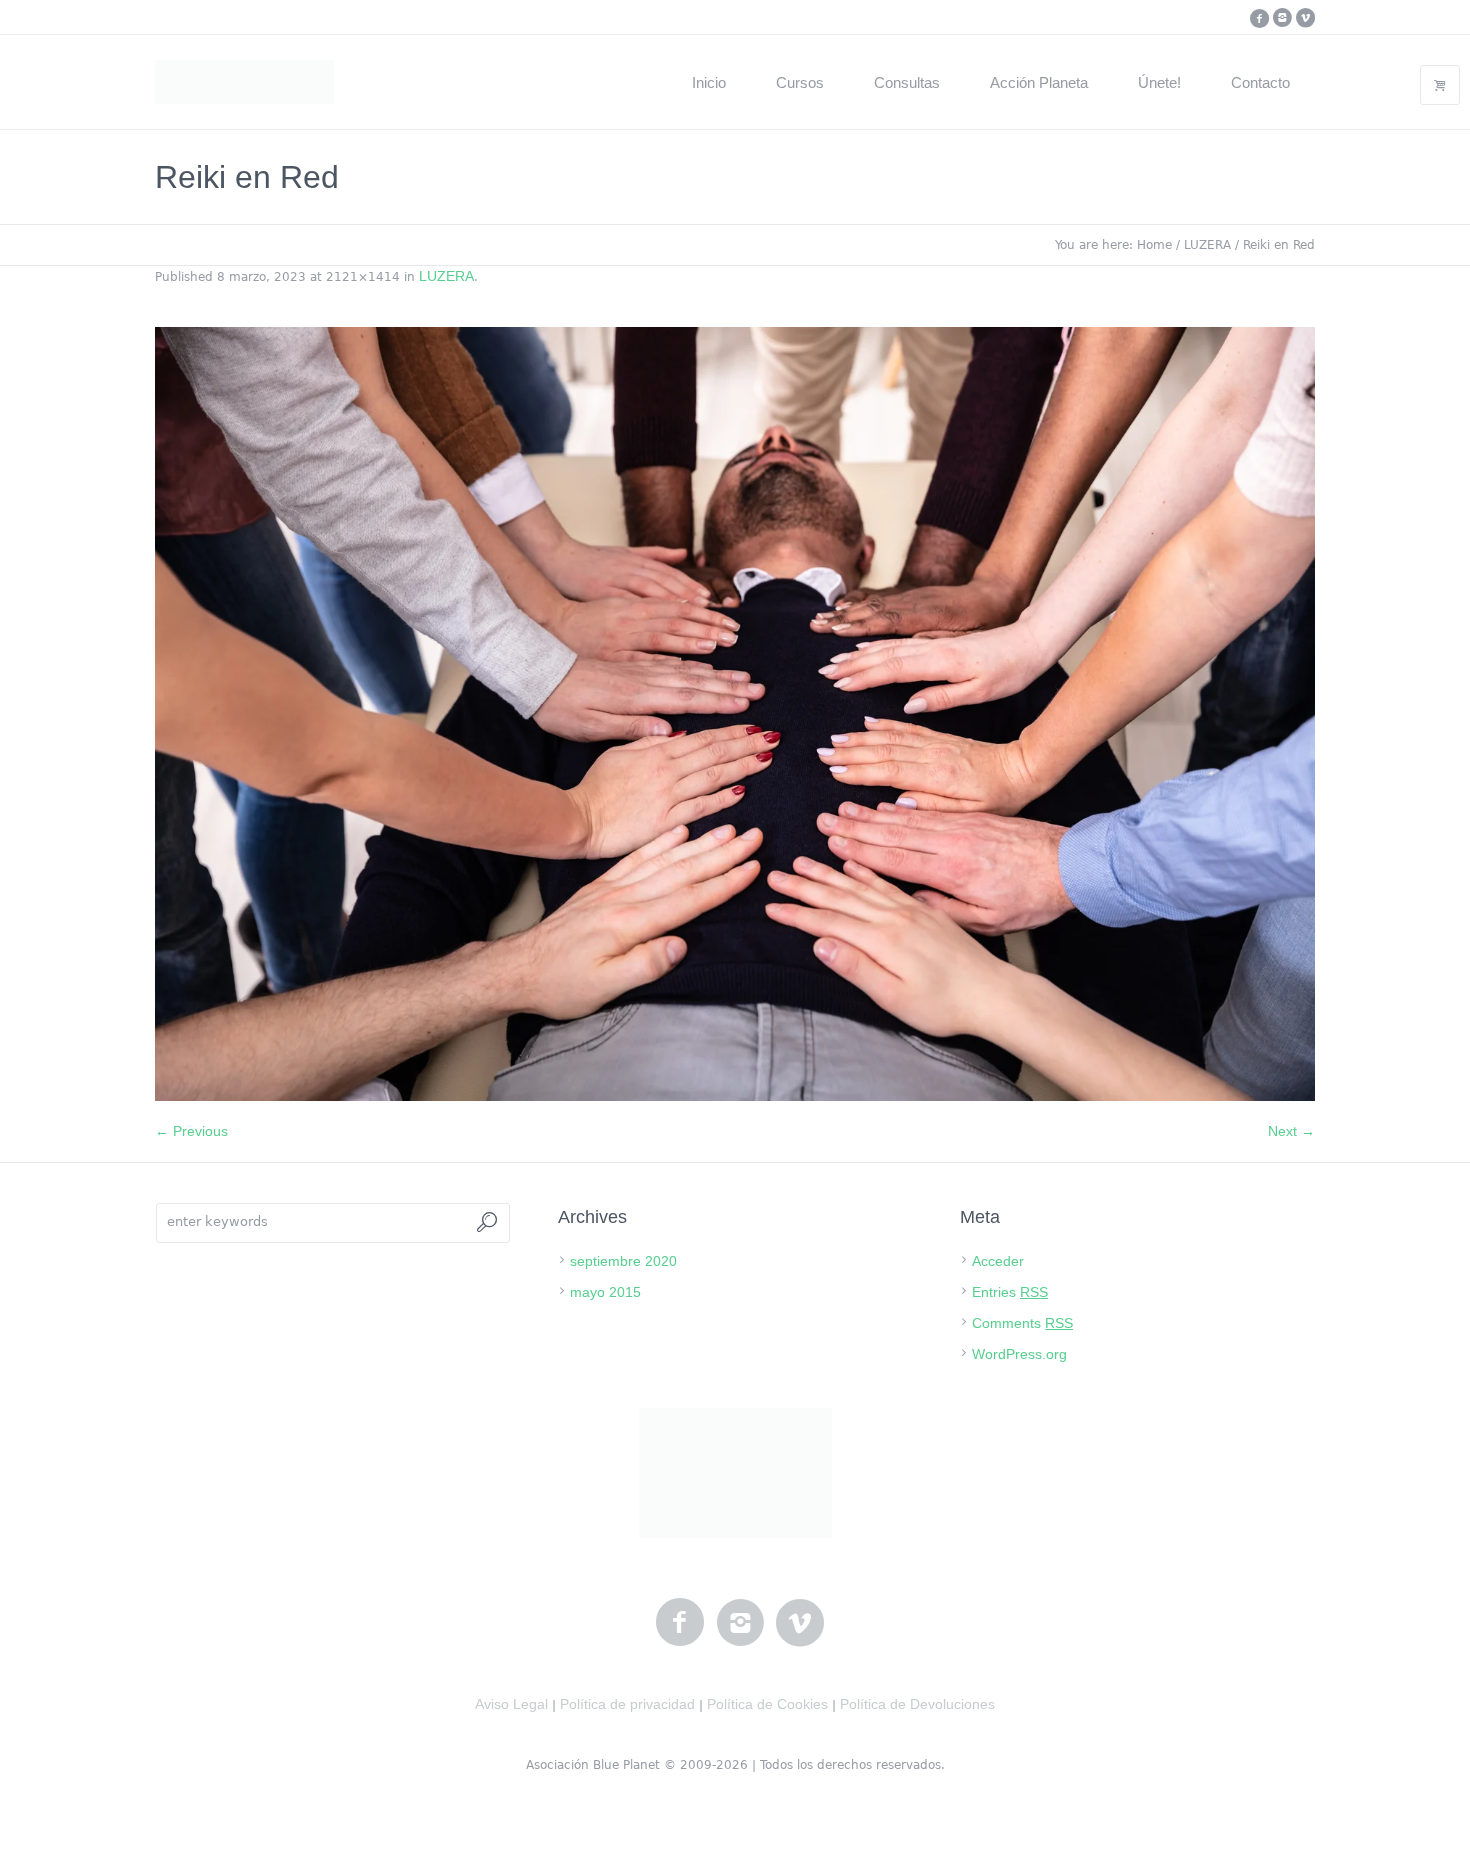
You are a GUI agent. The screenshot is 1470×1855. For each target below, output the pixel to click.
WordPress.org (1019, 1354)
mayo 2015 (605, 1292)
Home (1154, 245)
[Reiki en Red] (735, 714)
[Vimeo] (1305, 18)
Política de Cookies (767, 1704)
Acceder (998, 1261)
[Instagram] (1282, 18)
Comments (1022, 1323)
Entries (1010, 1292)
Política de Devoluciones (917, 1704)
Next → (1291, 1131)
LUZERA (1207, 245)
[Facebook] (1259, 18)
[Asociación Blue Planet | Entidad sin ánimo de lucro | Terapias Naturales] (735, 1473)
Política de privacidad (627, 1704)
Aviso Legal (511, 1704)
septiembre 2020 (623, 1261)
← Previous (191, 1131)
